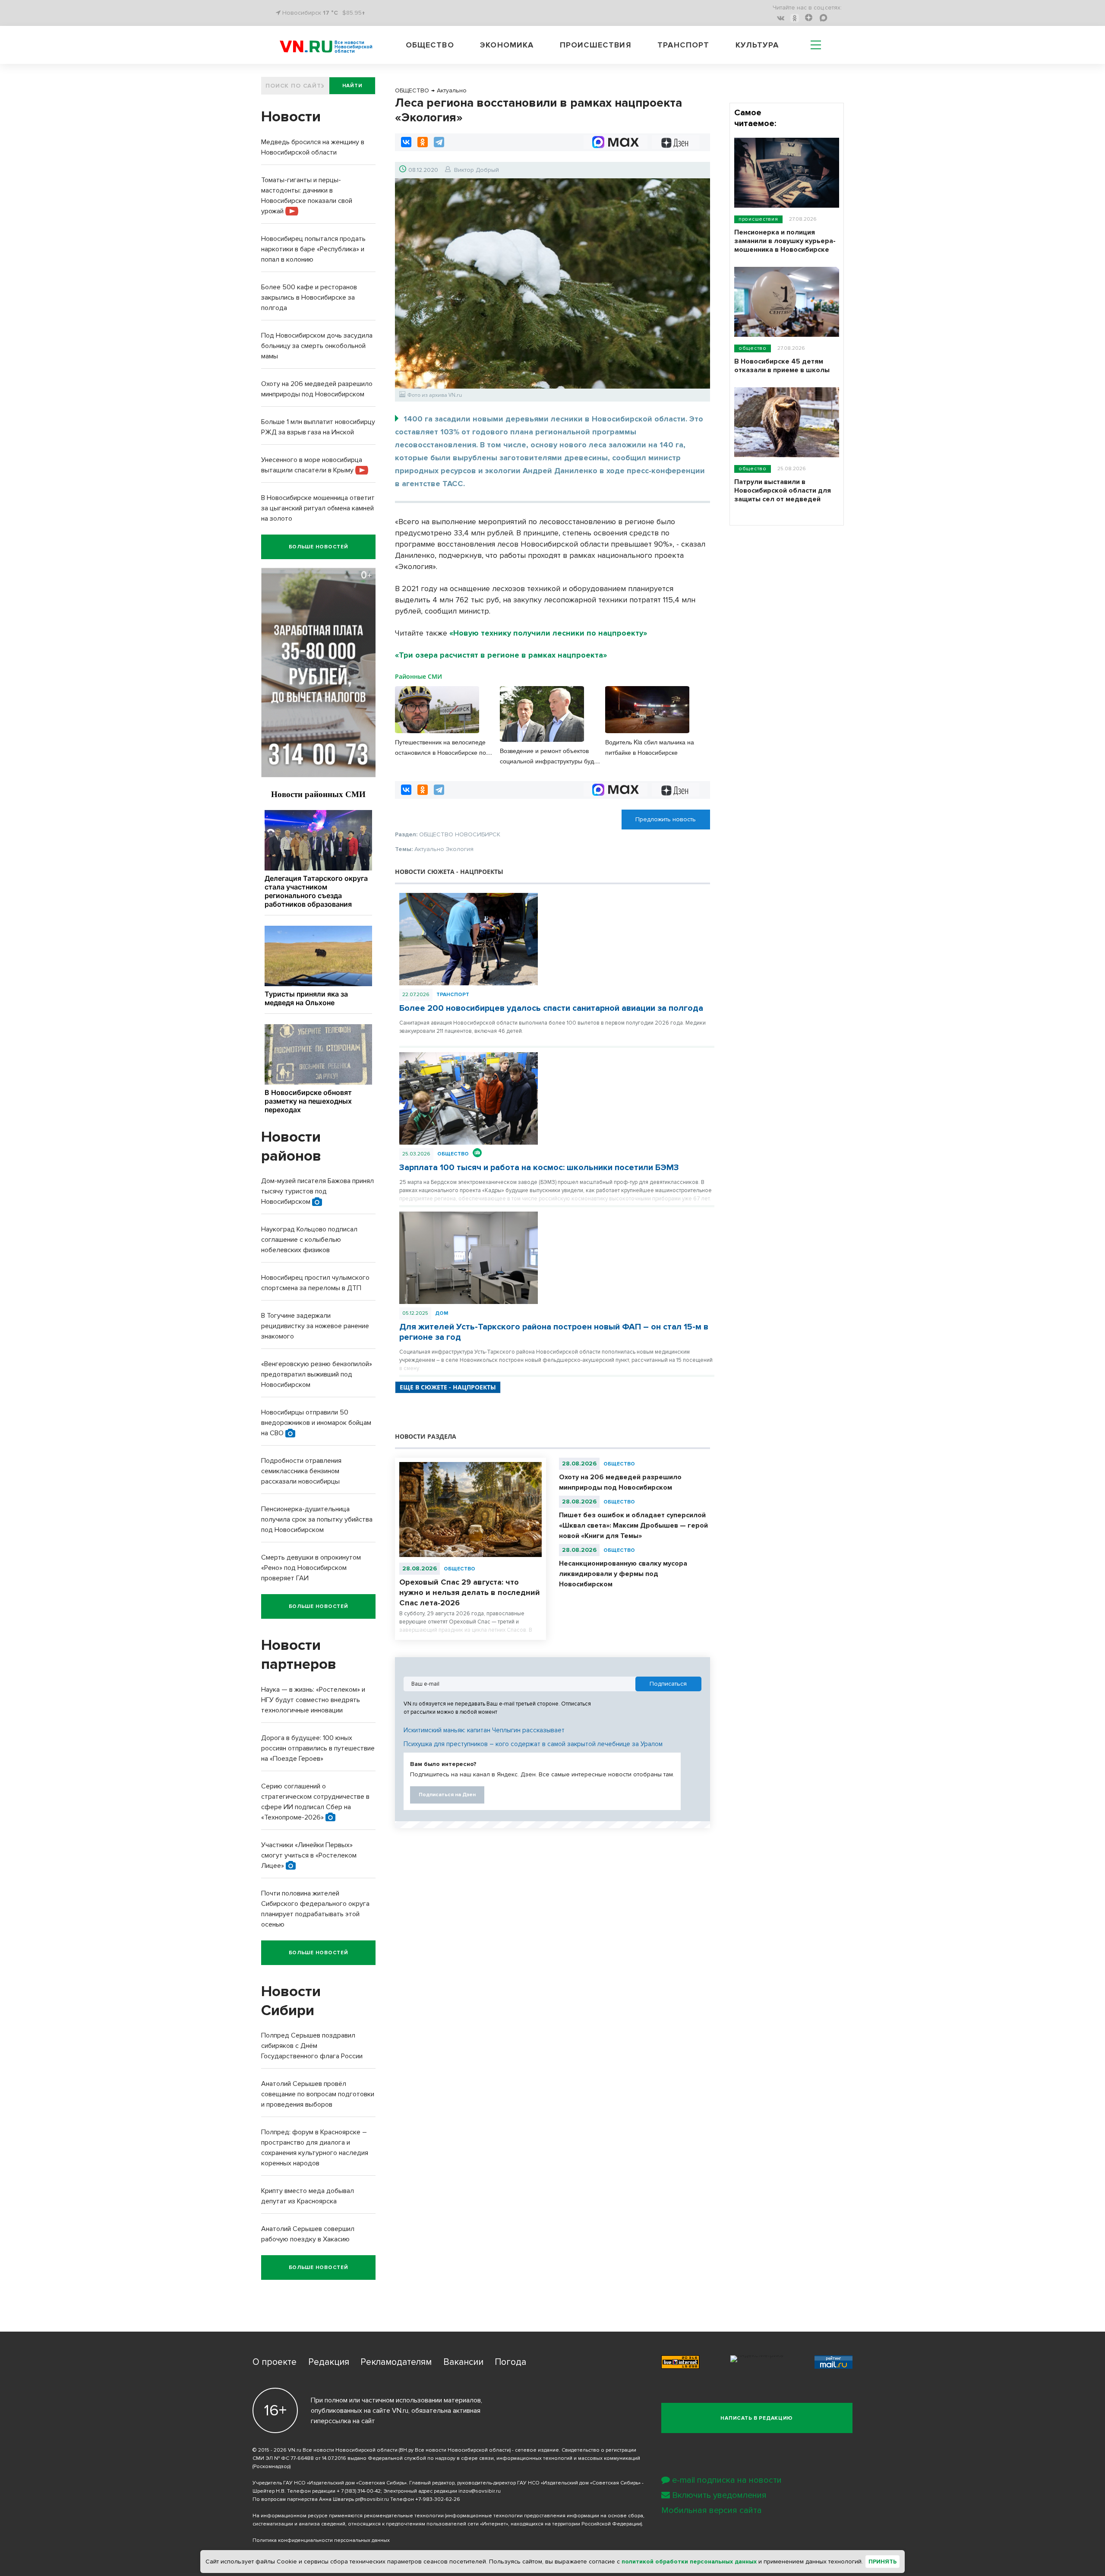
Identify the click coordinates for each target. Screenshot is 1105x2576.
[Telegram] (439, 142)
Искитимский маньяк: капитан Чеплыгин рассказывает (484, 1730)
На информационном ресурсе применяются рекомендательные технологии (348, 2516)
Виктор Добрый (477, 170)
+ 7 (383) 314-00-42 (359, 2491)
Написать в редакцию (757, 2418)
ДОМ (442, 1313)
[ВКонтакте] (406, 142)
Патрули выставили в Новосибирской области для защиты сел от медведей (783, 491)
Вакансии (463, 2362)
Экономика (507, 45)
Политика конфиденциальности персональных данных (321, 2540)
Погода (510, 2362)
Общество (430, 45)
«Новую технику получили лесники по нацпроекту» (548, 633)
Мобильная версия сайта (712, 2510)
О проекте (275, 2362)
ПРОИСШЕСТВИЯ (758, 219)
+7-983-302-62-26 (438, 2499)
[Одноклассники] (423, 142)
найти (352, 86)
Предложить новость (666, 819)
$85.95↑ (354, 13)
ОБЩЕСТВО (453, 1154)
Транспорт (683, 45)
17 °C (330, 13)
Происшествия (596, 45)
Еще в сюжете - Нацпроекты (448, 1387)
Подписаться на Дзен (447, 1795)
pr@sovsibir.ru (372, 2499)
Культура (757, 45)
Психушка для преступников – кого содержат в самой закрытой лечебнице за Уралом (533, 1744)
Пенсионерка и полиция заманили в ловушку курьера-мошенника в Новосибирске (785, 241)
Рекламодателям (396, 2362)
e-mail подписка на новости (727, 2480)
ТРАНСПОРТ (453, 995)
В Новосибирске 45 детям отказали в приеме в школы (782, 366)
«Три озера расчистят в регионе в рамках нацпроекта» (501, 655)
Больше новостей (319, 547)
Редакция (329, 2362)
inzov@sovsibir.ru (480, 2491)
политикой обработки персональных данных (689, 2562)
